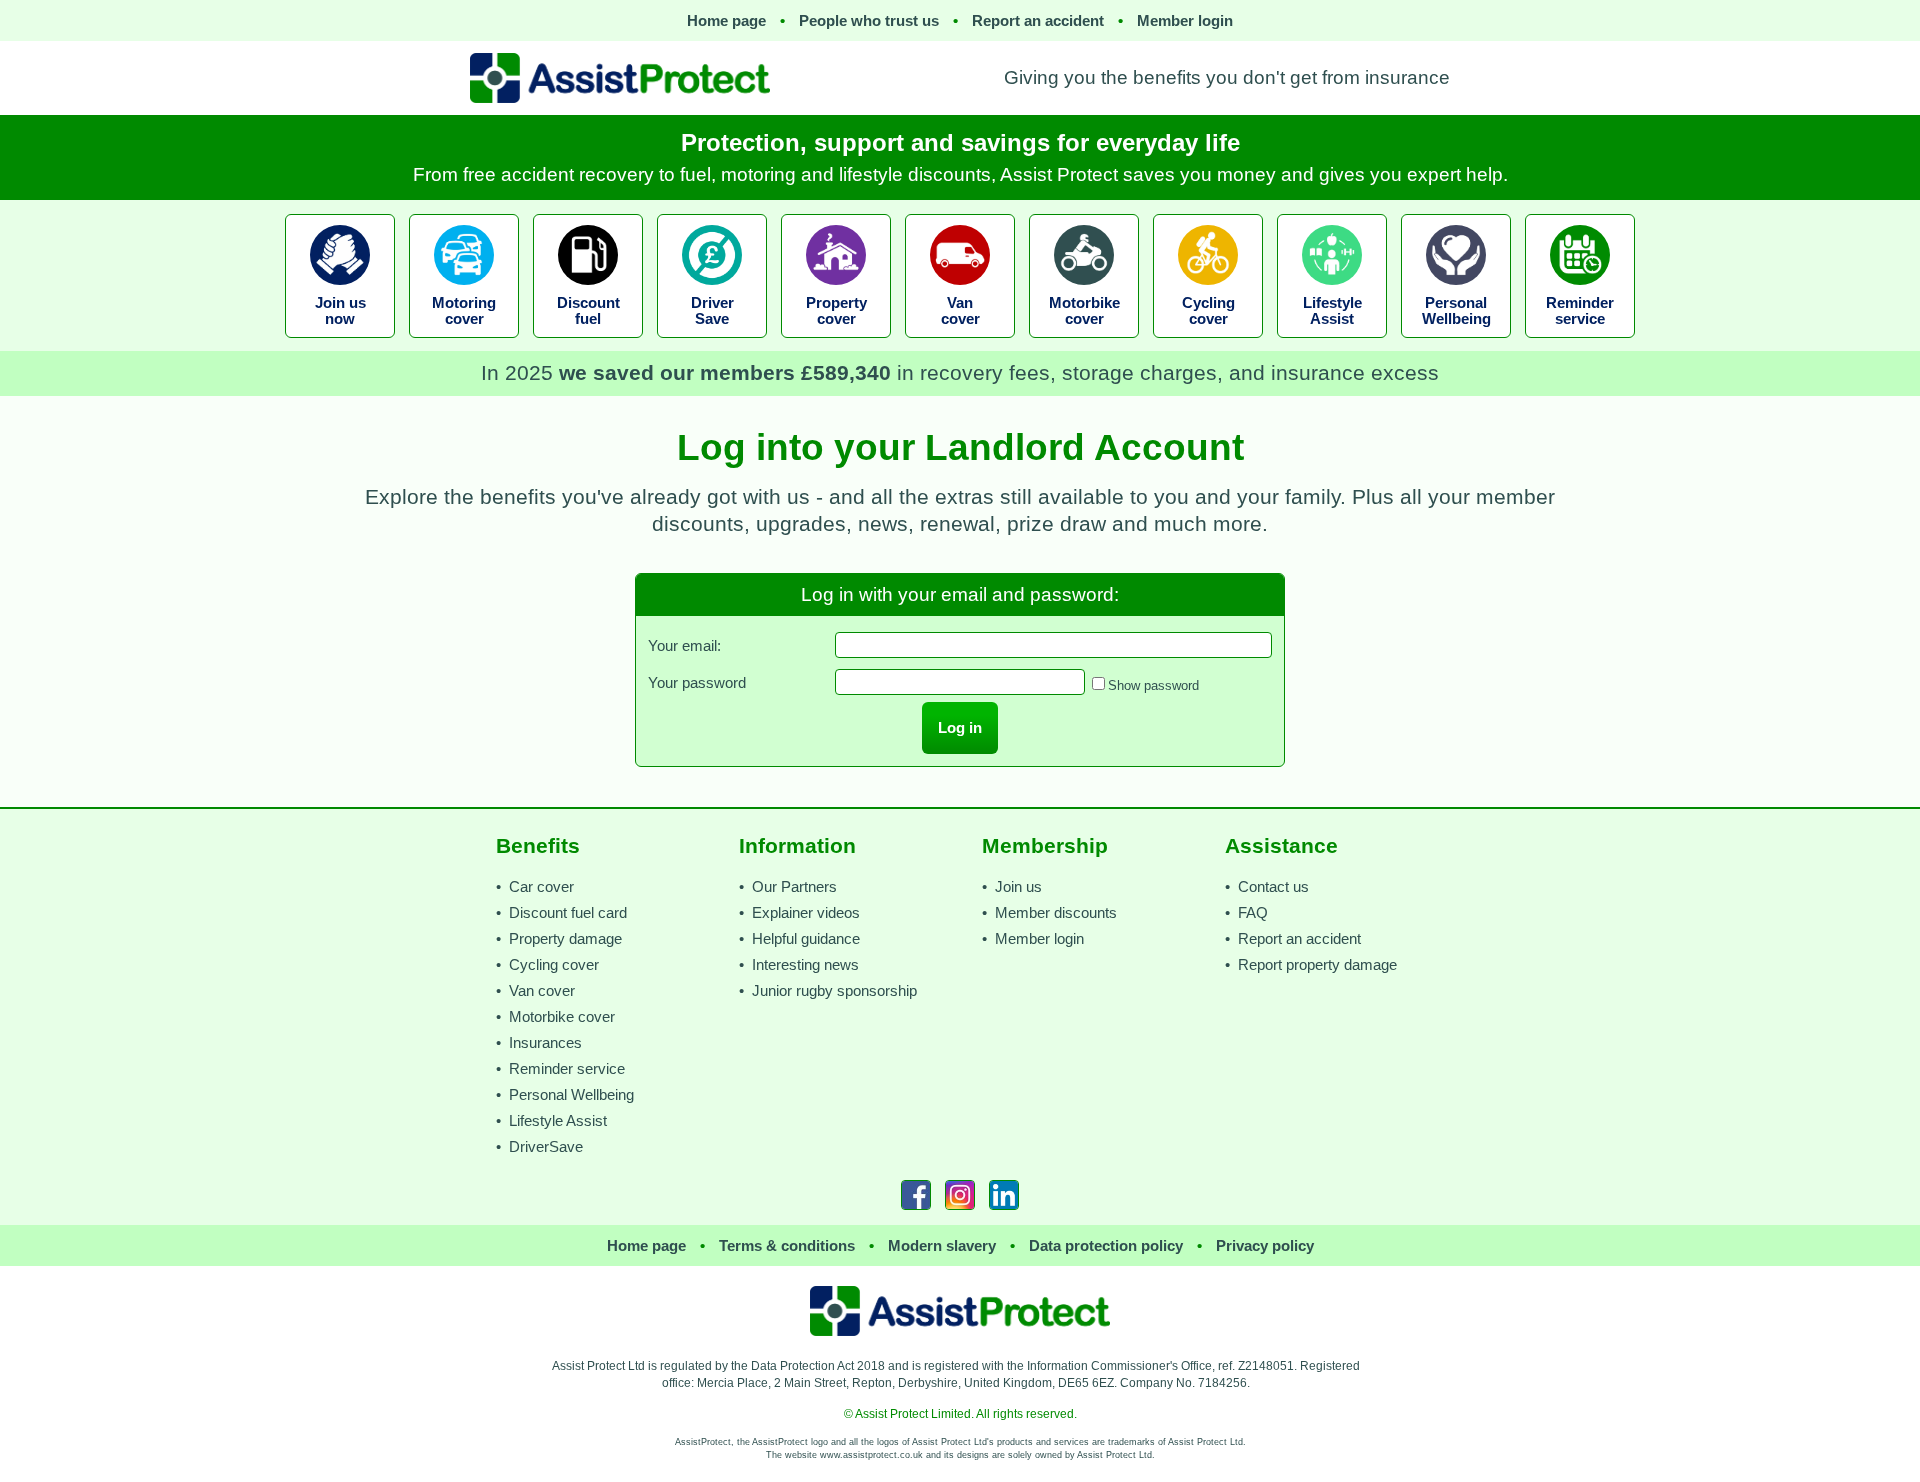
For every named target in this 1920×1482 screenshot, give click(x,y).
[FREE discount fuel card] (588, 343)
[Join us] (340, 343)
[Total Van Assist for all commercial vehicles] (960, 343)
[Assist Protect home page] (960, 1311)
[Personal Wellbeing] (1456, 343)
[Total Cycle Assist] (1208, 343)
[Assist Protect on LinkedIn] (1004, 1195)
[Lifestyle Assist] (1332, 343)
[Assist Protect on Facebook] (916, 1195)
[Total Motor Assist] (464, 343)
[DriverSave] (712, 343)
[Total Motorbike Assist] (1084, 343)
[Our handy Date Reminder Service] (1580, 343)
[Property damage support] (836, 343)
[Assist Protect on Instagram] (960, 1195)
